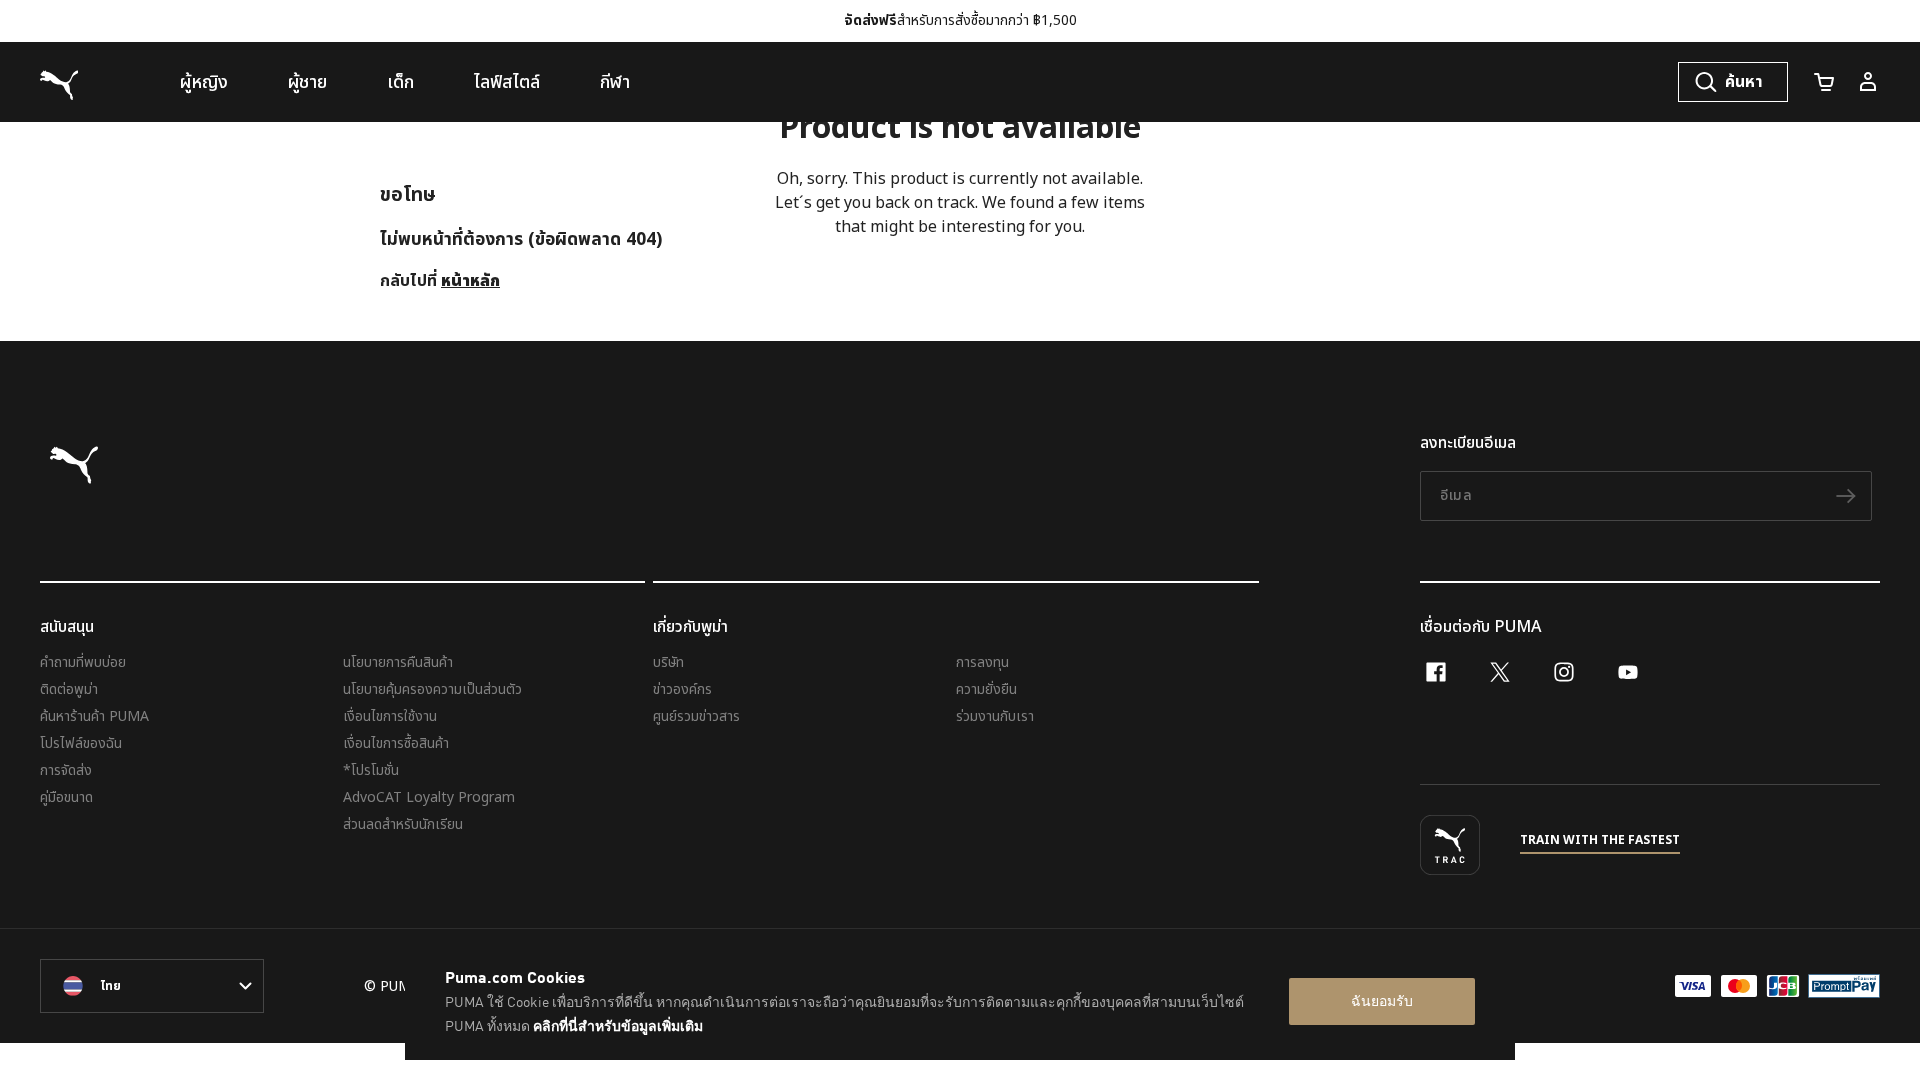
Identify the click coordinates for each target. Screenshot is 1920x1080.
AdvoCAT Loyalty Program (429, 797)
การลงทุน (982, 662)
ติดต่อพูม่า (69, 689)
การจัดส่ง (66, 770)
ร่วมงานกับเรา (995, 716)
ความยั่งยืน (986, 689)
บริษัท (668, 662)
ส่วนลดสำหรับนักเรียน (403, 824)
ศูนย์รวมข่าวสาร (696, 716)
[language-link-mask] (152, 986)
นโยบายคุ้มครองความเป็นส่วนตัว (432, 689)
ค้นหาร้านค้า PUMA (94, 716)
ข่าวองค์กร (682, 689)
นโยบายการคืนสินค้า (398, 662)
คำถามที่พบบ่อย (83, 662)
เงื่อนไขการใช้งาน (390, 716)
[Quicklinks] (1868, 82)
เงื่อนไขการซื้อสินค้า (396, 743)
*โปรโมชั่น (371, 770)
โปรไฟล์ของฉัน (81, 743)
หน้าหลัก (470, 281)
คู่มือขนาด (66, 797)
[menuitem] (204, 82)
